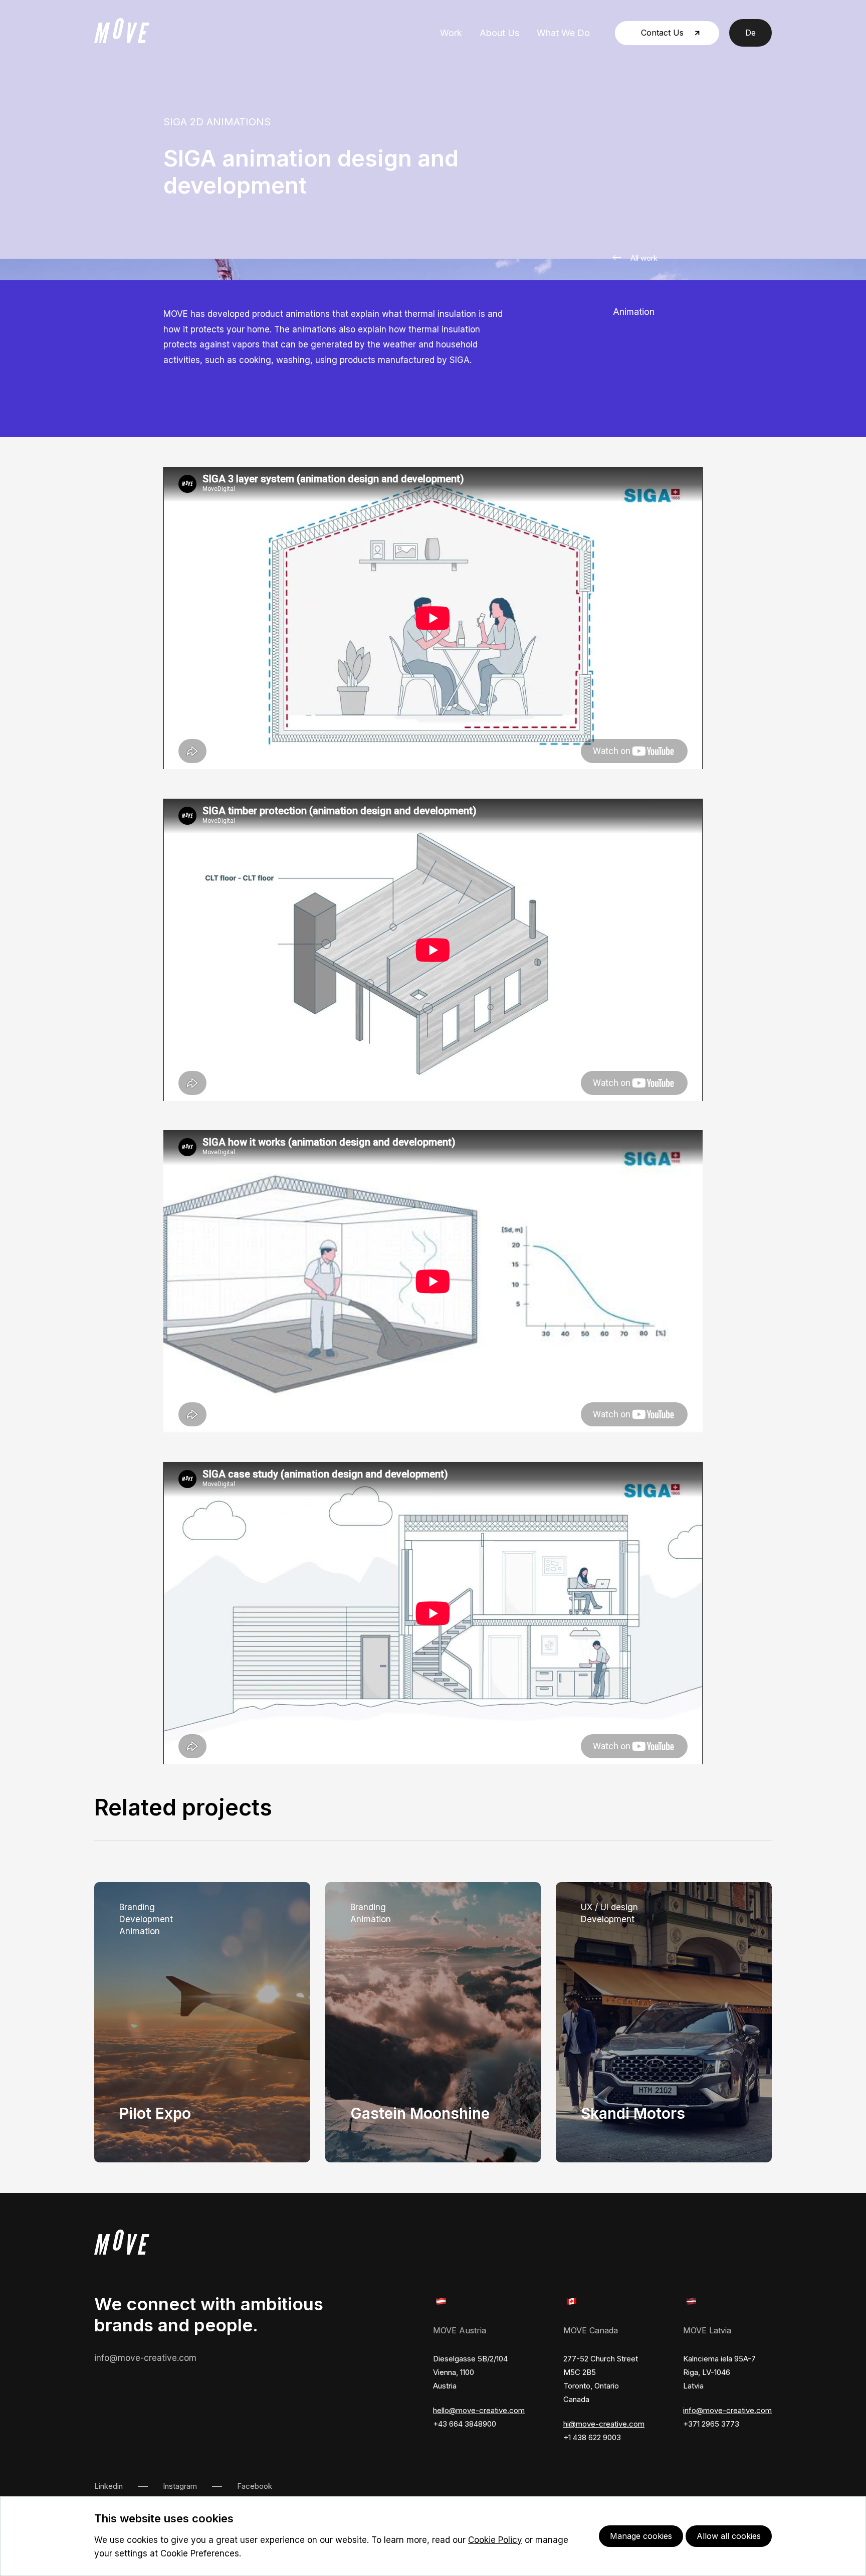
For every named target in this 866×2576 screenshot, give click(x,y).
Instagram (180, 2486)
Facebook (255, 2486)
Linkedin (109, 2486)
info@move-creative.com (145, 2358)
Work (451, 33)
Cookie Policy (495, 2540)
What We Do (563, 33)
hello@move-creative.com (479, 2410)
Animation (634, 312)
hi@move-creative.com (604, 2424)
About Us (499, 33)
